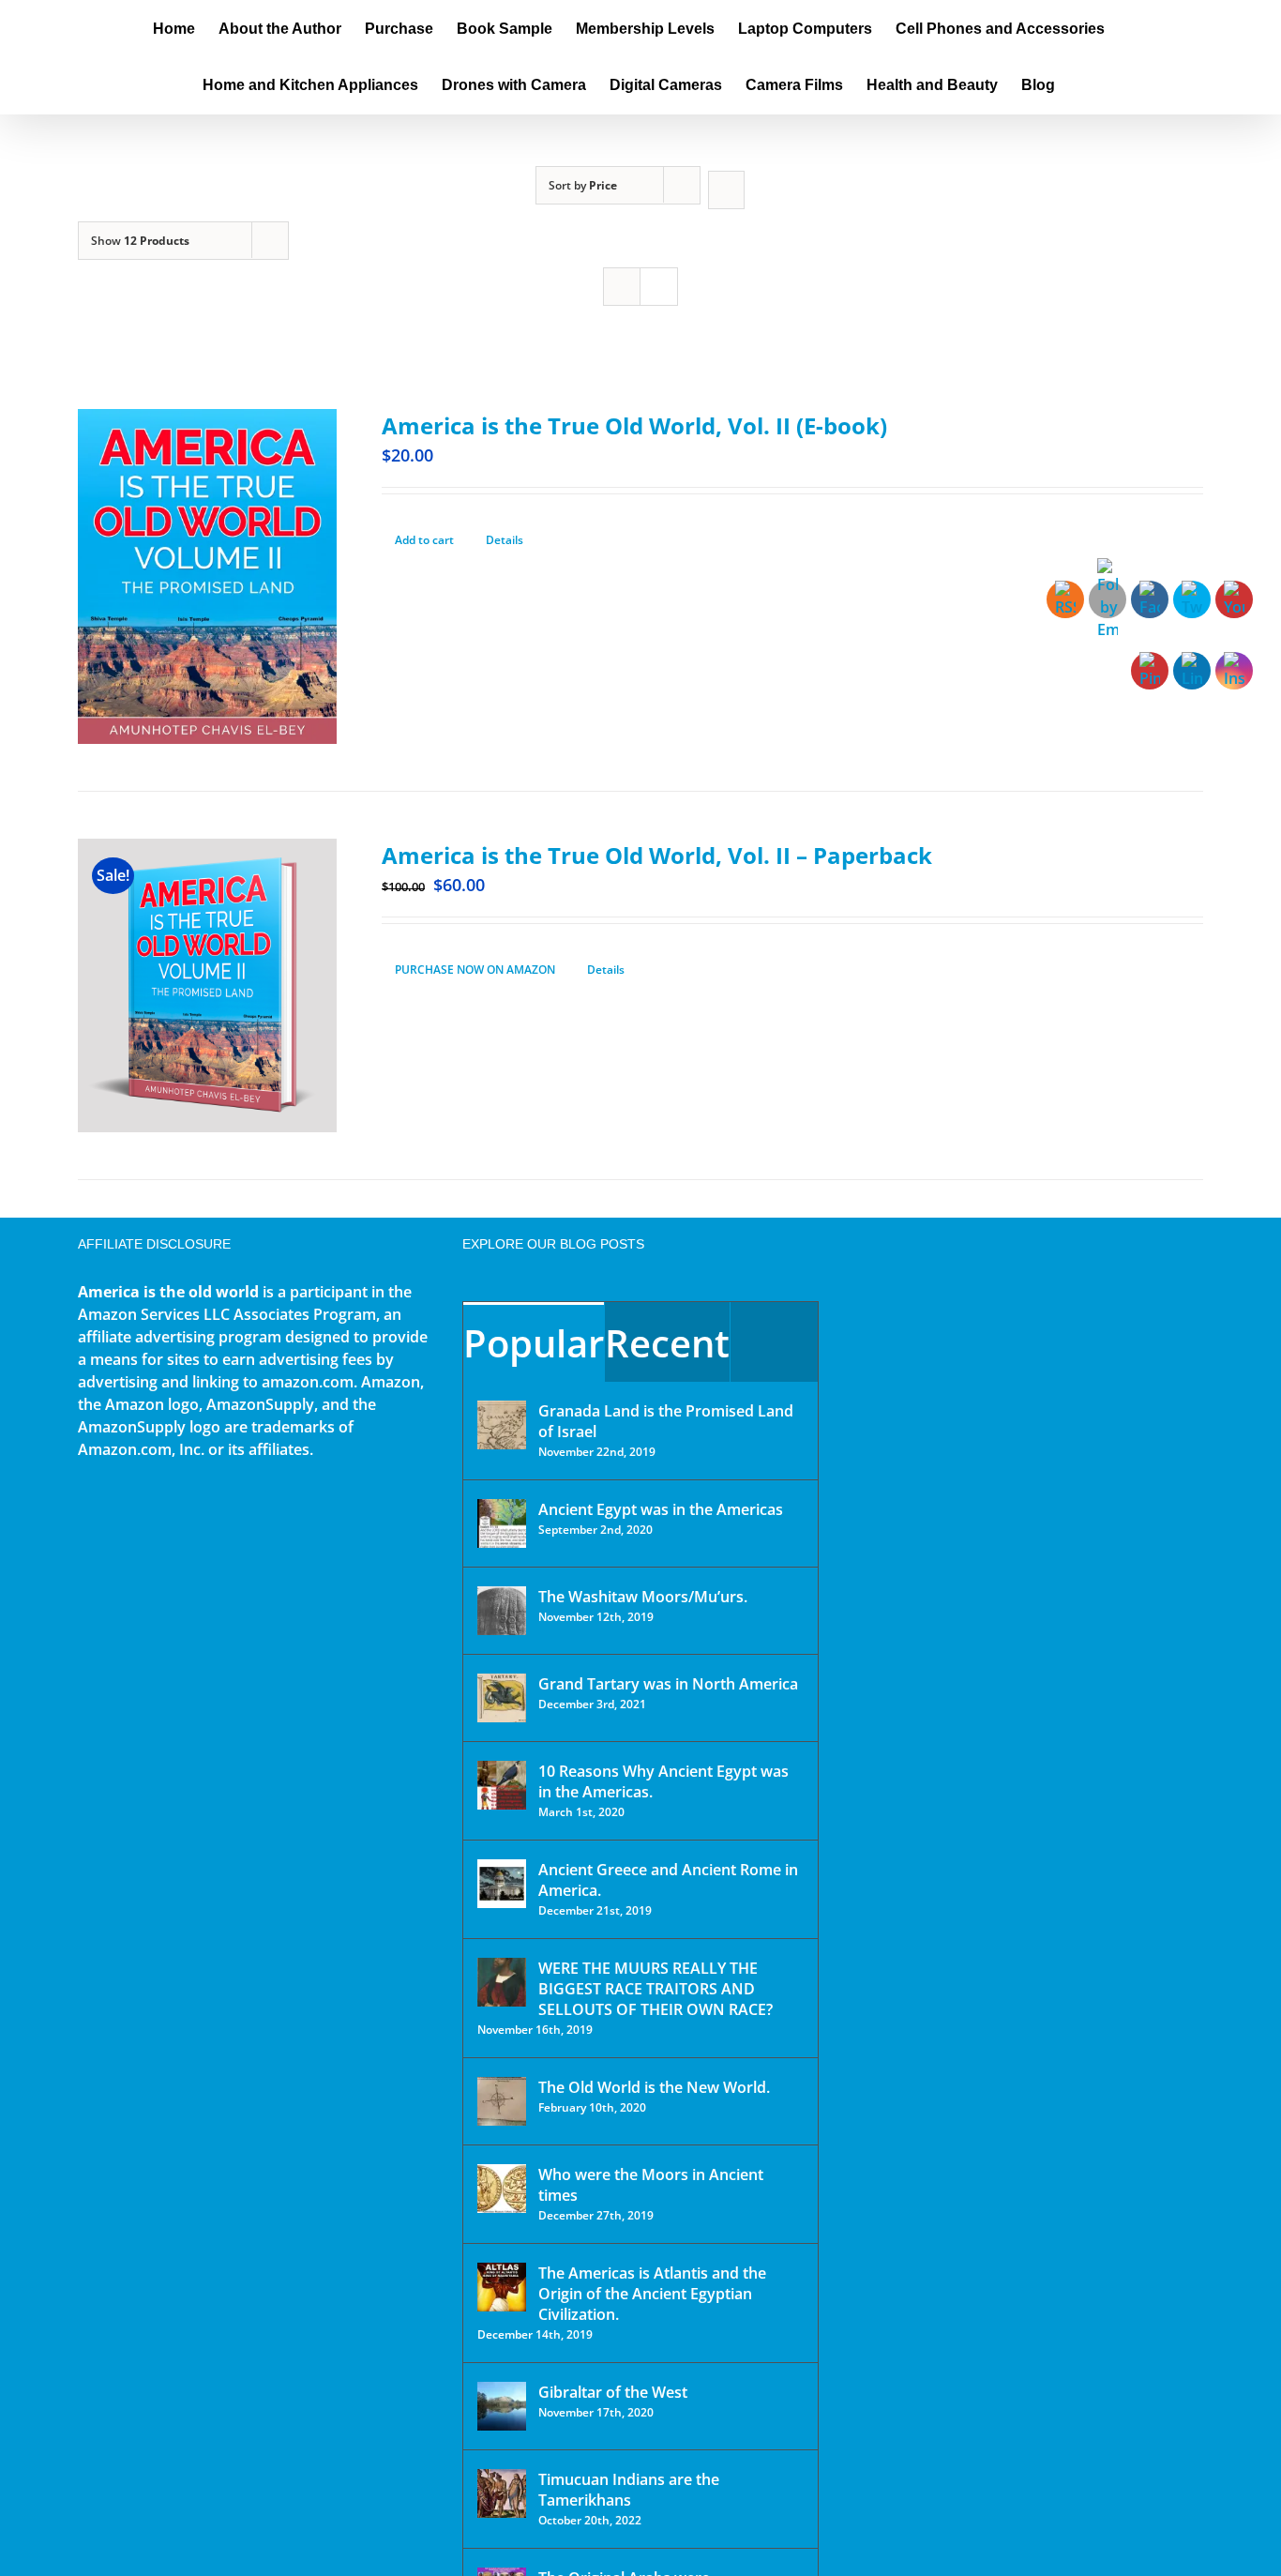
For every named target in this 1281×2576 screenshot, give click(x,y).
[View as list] (659, 287)
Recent (667, 1343)
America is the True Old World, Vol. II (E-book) (634, 425)
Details (505, 540)
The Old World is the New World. (654, 2087)
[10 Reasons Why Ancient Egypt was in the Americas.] (502, 1785)
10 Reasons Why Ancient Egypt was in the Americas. (663, 1781)
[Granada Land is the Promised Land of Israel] (502, 1425)
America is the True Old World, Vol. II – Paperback (657, 855)
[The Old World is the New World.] (502, 2101)
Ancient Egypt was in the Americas (661, 1509)
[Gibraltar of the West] (502, 2406)
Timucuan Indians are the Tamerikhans (629, 2490)
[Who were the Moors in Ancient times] (502, 2189)
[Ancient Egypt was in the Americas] (502, 1523)
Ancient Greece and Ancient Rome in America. (668, 1880)
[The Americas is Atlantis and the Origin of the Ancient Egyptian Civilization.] (502, 2287)
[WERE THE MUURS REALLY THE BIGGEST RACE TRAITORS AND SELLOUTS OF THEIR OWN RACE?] (502, 1982)
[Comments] (774, 1342)
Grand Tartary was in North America (668, 1684)
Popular (534, 1343)
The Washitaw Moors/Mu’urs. (643, 1597)
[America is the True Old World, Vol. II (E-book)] (207, 576)
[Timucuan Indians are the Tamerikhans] (502, 2493)
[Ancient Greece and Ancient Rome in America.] (502, 1884)
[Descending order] (726, 190)
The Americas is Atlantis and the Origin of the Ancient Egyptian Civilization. (652, 2294)
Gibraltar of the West (613, 2392)
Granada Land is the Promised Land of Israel (666, 1421)
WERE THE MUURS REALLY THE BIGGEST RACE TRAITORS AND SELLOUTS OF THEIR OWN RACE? (656, 1989)
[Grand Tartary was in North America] (502, 1698)
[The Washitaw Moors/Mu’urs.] (502, 1611)
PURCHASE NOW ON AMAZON (475, 970)
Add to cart (424, 540)
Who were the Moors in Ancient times (651, 2185)
